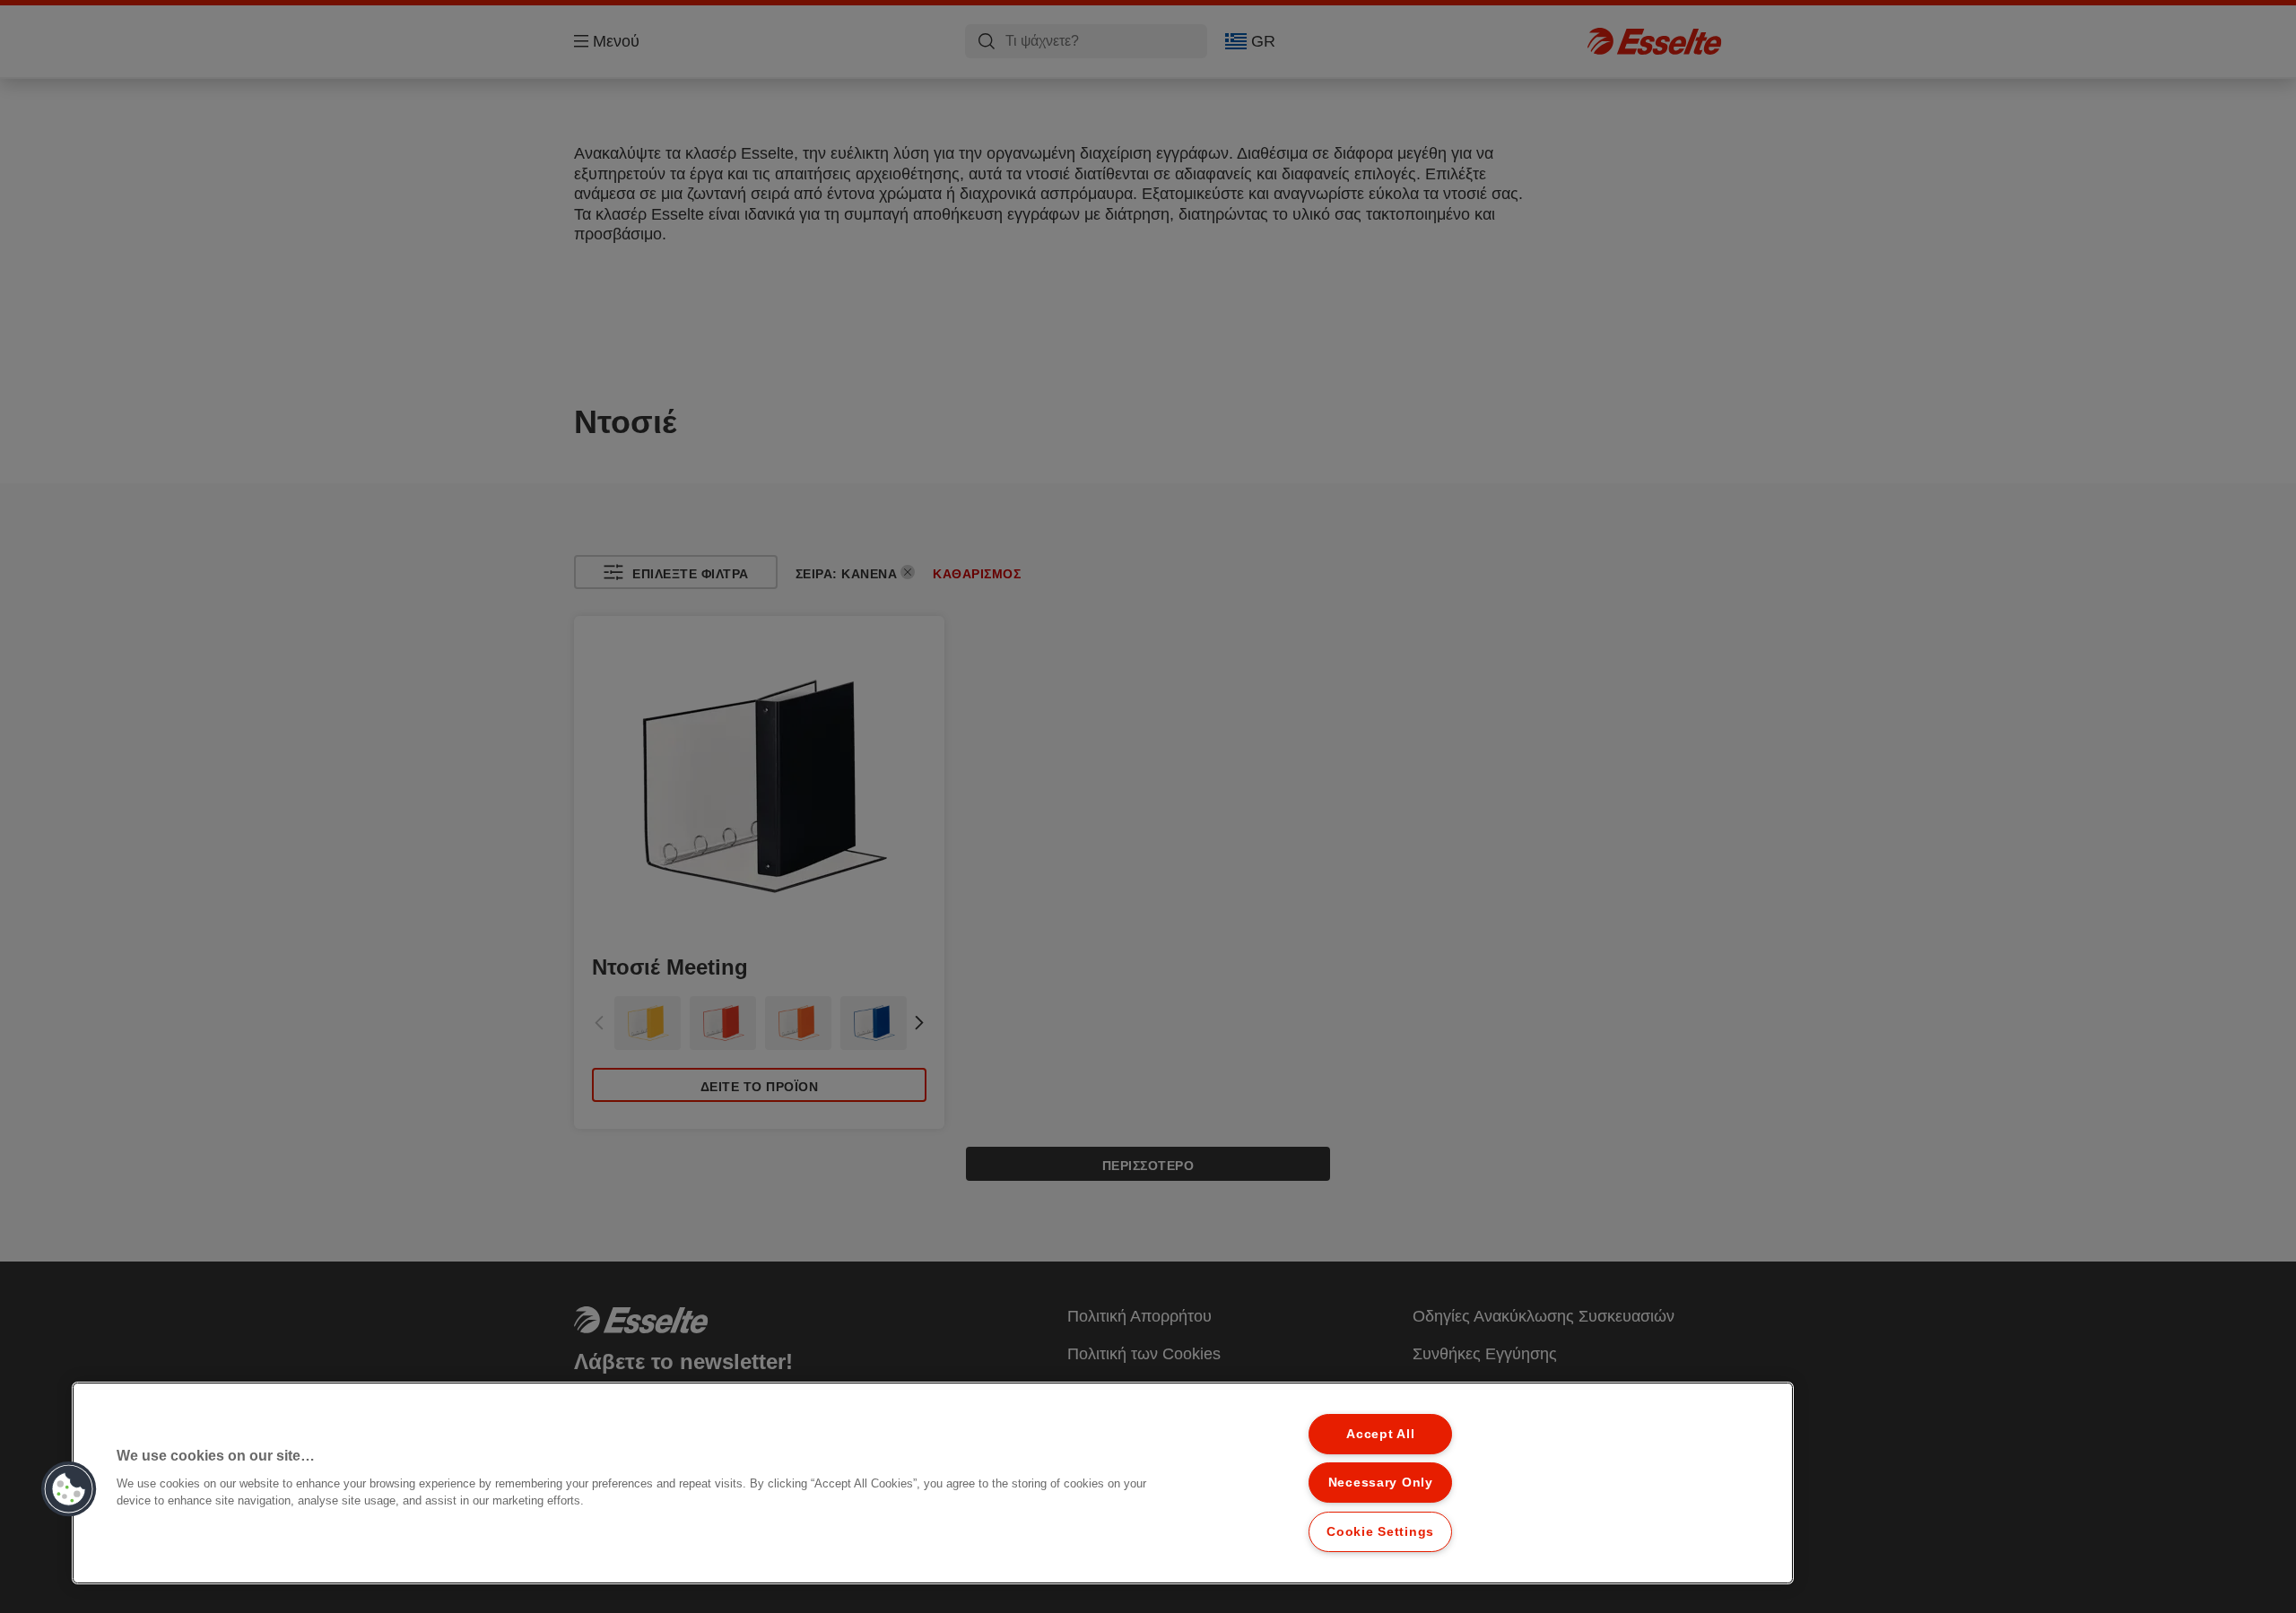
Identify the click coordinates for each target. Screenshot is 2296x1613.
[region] (933, 1483)
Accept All (1380, 1434)
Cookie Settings (1380, 1531)
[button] (69, 1489)
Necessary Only (1381, 1482)
